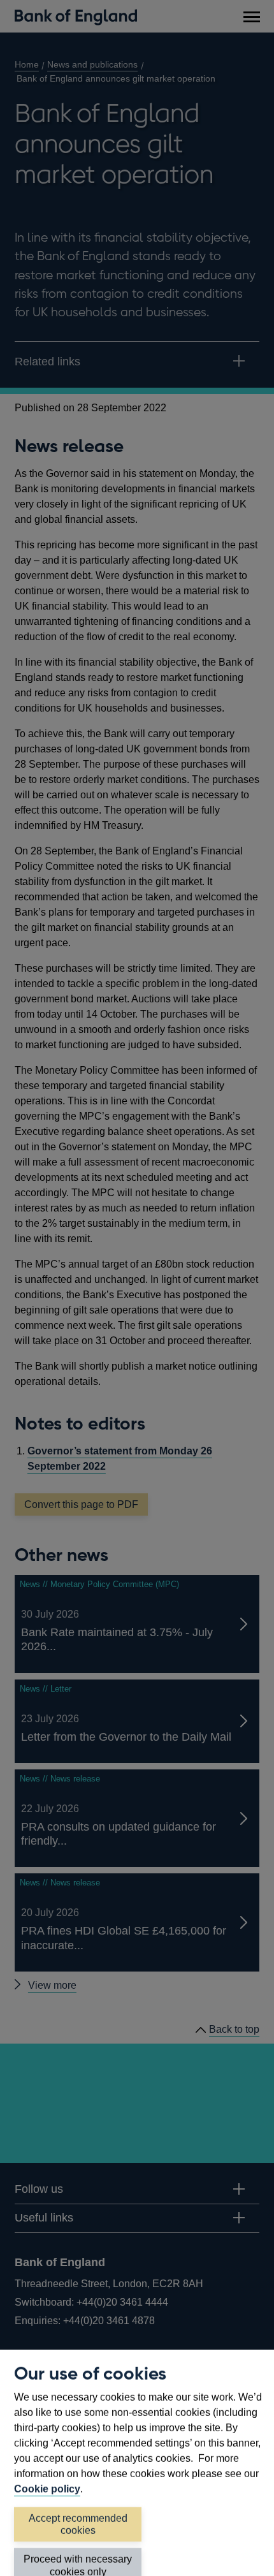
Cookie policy (47, 2489)
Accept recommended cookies (78, 2524)
